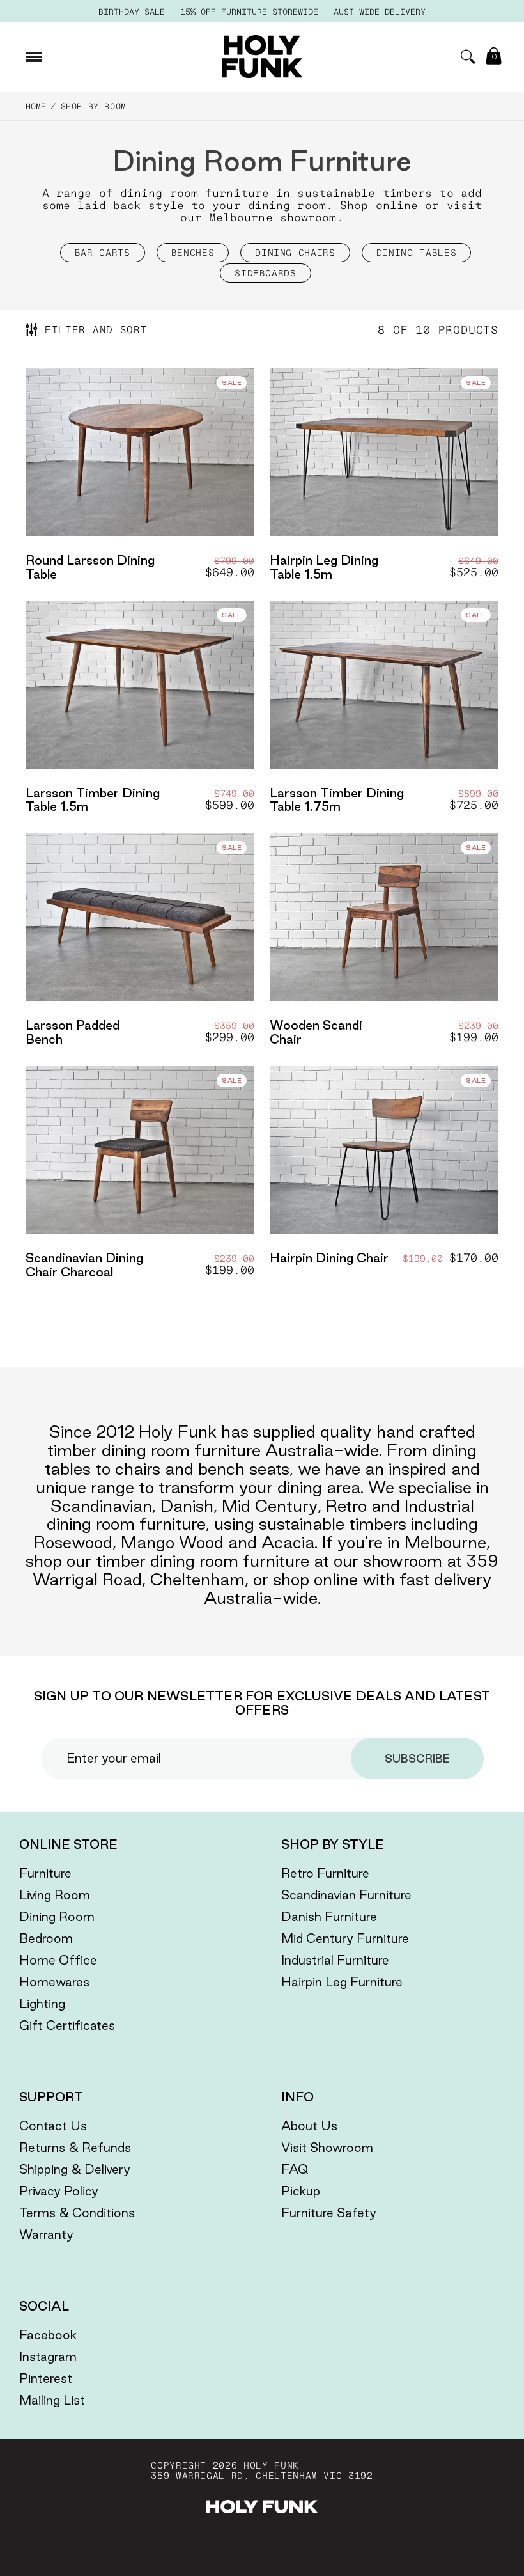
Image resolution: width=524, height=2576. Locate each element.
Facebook (48, 2335)
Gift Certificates (67, 2025)
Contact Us (53, 2126)
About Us (309, 2126)
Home (36, 106)
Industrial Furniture (335, 1960)
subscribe (417, 1758)
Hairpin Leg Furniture (342, 1982)
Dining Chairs (295, 253)
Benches (193, 253)
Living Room (55, 1895)
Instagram (48, 2357)
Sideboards (266, 273)
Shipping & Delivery (75, 2169)
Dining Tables (416, 253)
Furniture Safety (329, 2213)
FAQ (295, 2169)
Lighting (42, 2004)
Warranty (46, 2234)
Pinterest (46, 2378)
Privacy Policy (59, 2191)
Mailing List (52, 2400)
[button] (468, 57)
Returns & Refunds (75, 2148)
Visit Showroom (327, 2148)
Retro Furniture (325, 1873)
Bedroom (46, 1938)
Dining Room (57, 1917)
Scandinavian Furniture (346, 1895)
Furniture (45, 1873)
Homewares (54, 1982)
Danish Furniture (329, 1917)
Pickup (301, 2191)
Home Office (58, 1960)
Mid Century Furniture (345, 1938)
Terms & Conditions (77, 2213)
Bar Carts (103, 253)
